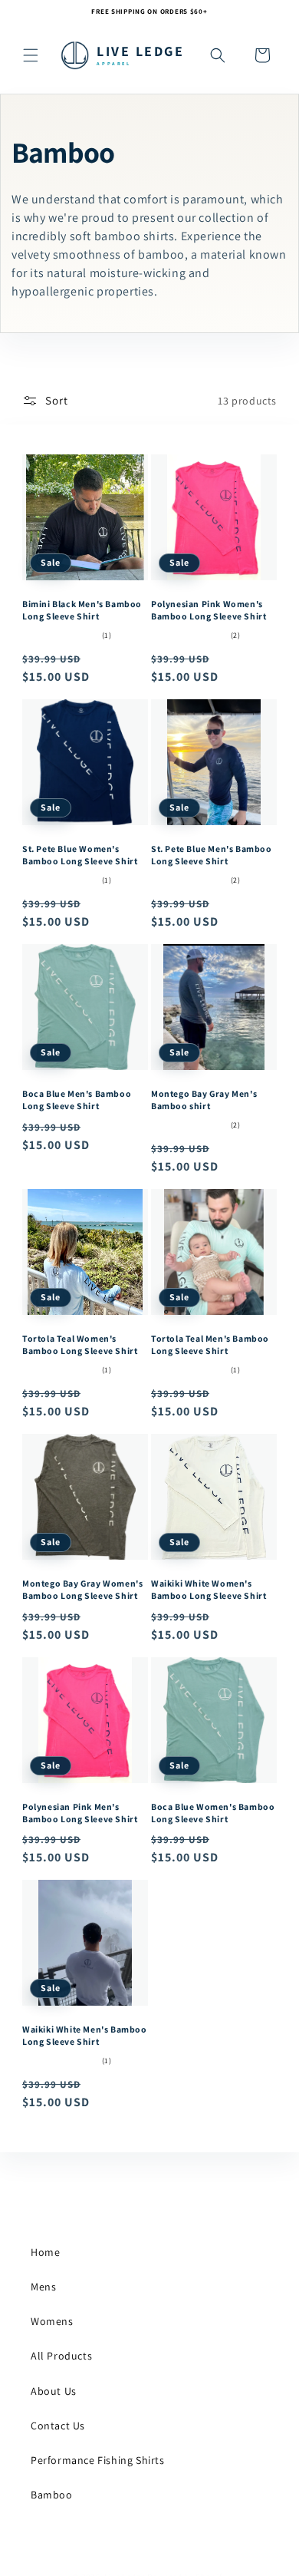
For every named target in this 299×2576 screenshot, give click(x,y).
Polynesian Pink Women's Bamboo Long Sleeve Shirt (209, 610)
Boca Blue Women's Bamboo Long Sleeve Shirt (213, 1813)
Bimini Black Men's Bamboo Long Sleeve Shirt (82, 610)
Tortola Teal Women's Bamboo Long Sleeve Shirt (80, 1344)
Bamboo (52, 2495)
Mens (43, 2287)
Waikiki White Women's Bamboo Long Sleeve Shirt (209, 1589)
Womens (52, 2321)
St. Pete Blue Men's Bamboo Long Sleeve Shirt (212, 855)
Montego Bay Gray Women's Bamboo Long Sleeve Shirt (82, 1589)
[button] (31, 55)
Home (45, 2252)
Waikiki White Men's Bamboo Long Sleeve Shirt (85, 2035)
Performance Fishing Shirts (98, 2460)
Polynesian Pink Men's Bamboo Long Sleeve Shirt (80, 1813)
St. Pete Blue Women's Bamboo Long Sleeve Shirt (80, 855)
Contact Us (58, 2426)
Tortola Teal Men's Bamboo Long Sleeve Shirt (210, 1344)
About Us (54, 2391)
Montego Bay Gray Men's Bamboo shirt (204, 1100)
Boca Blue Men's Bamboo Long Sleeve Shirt (77, 1100)
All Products (61, 2356)
